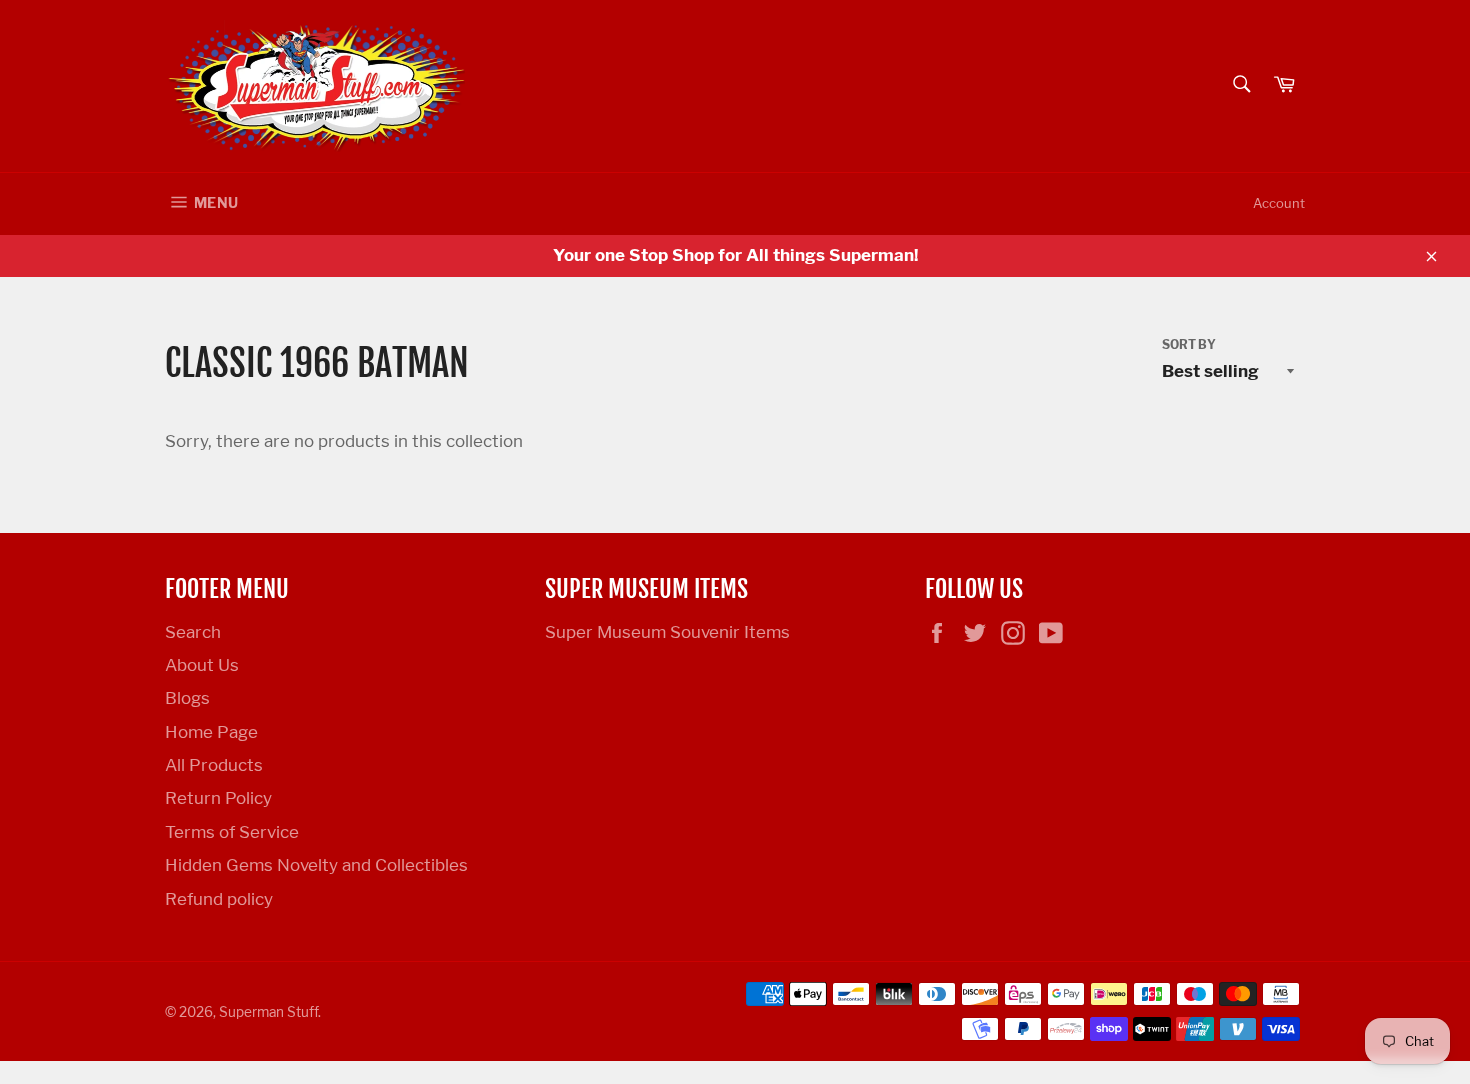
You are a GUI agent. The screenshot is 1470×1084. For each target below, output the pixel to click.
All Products (214, 765)
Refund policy (219, 899)
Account (1279, 203)
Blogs (187, 698)
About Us (202, 665)
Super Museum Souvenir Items (667, 632)
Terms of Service (232, 832)
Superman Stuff (268, 1012)
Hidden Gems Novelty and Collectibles (316, 865)
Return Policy (218, 798)
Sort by (1189, 344)
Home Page (211, 732)
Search (193, 632)
